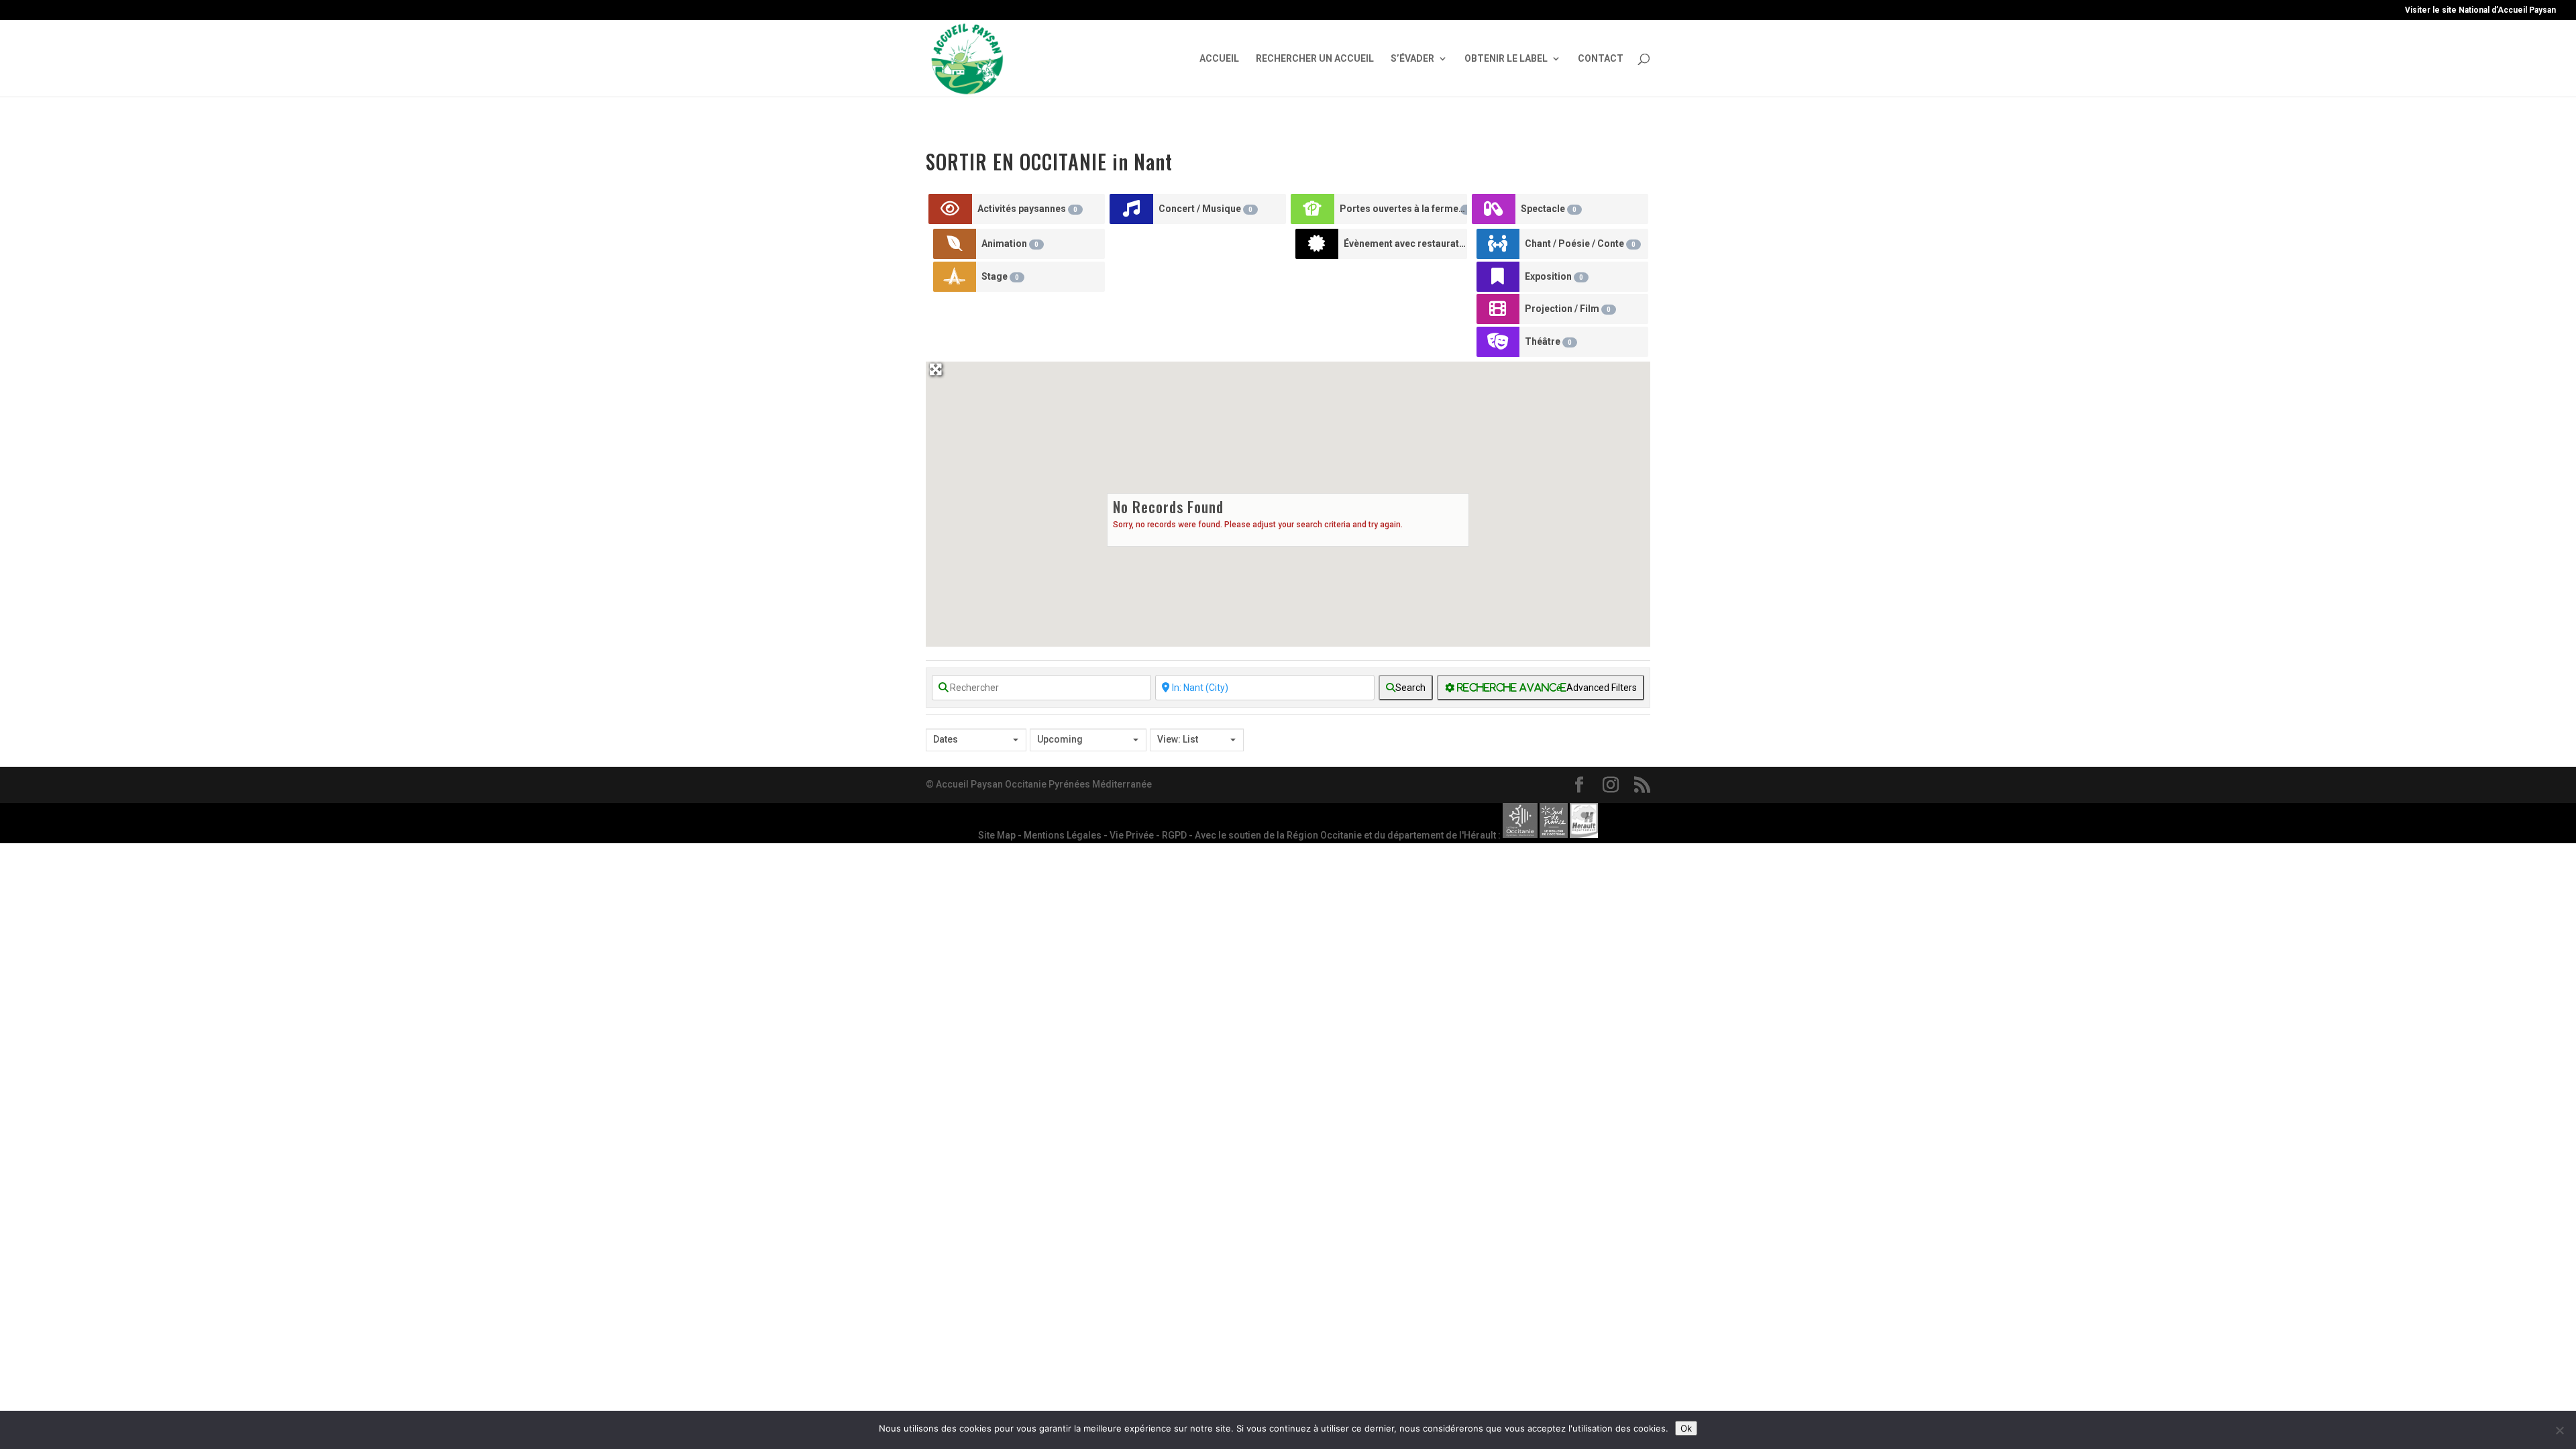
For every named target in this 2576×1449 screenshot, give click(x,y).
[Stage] (955, 277)
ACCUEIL (1219, 59)
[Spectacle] (1494, 209)
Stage (1000, 276)
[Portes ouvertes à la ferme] (1313, 209)
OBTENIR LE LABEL (1506, 59)
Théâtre (1548, 341)
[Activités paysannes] (951, 209)
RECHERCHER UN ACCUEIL (1315, 59)
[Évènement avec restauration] (1317, 244)
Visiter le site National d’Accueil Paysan (2480, 10)
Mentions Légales (1064, 835)
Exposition (1554, 276)
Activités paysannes (1027, 209)
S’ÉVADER (1412, 59)
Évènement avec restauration (1405, 244)
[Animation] (955, 244)
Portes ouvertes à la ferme (1403, 209)
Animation (1010, 244)
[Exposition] (1498, 277)
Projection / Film (1568, 309)
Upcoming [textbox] (1060, 739)
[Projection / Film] (1498, 309)
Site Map (998, 835)
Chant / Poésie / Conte (1580, 244)
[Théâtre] (1498, 342)
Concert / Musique (1205, 209)
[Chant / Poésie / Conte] (1498, 244)
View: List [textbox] (1178, 739)
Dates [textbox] (946, 739)
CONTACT (1601, 59)
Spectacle (1549, 209)
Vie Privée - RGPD (1149, 835)
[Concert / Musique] (1132, 209)
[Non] (2559, 1430)
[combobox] (976, 740)
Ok (1686, 1428)
